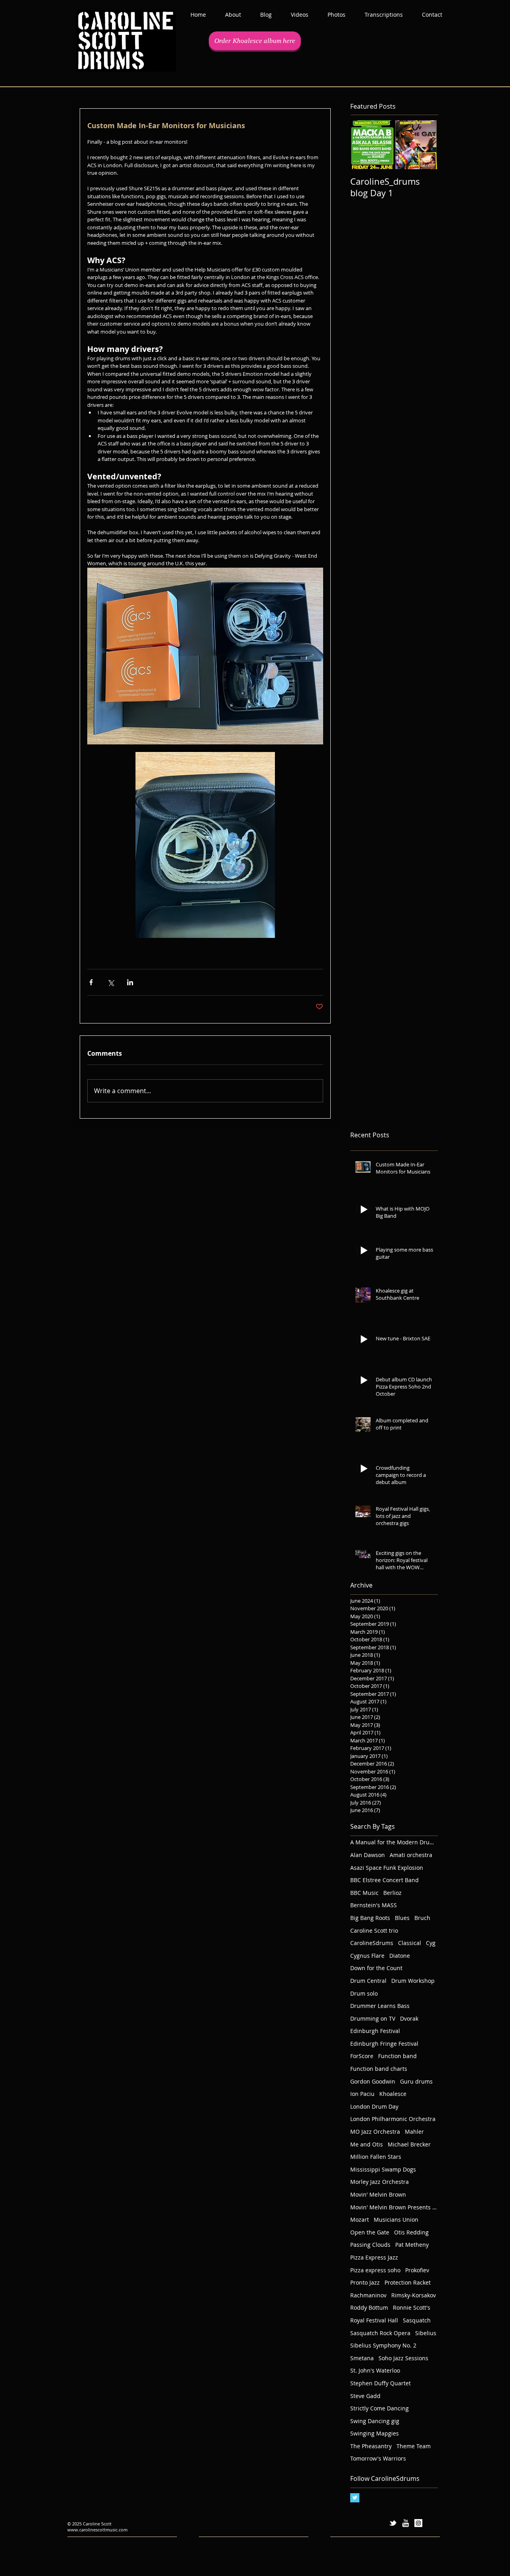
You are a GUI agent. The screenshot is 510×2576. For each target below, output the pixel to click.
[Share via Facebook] (91, 982)
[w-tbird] (393, 2523)
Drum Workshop (413, 1981)
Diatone (400, 1956)
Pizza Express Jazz (374, 2257)
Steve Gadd (365, 2396)
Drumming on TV (373, 2018)
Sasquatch (417, 2320)
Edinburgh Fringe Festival (384, 2044)
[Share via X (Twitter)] (111, 982)
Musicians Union (396, 2220)
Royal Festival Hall (374, 2320)
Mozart (360, 2220)
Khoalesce (393, 2094)
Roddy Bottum (369, 2307)
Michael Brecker (409, 2144)
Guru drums (416, 2081)
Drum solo (364, 1993)
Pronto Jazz (365, 2282)
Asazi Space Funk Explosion (387, 1868)
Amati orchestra (411, 1855)
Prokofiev (417, 2270)
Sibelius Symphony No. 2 (383, 2345)
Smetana (362, 2358)
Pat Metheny (412, 2245)
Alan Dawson (368, 1855)
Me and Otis (367, 2144)
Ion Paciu (362, 2094)
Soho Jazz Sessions (403, 2358)
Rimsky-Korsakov (414, 2295)
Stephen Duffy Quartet (381, 2383)
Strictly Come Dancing (380, 2408)
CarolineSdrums (372, 1943)
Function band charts (379, 2069)
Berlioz (392, 1893)
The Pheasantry (371, 2446)
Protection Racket (408, 2282)
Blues (402, 1918)
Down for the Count (376, 1968)
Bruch (422, 1918)
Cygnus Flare (367, 1956)
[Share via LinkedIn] (130, 982)
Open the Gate (370, 2232)
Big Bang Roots (370, 1918)
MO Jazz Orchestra (375, 2132)
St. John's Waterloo (375, 2370)
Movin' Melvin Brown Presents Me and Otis (394, 2207)
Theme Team (414, 2446)
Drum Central (368, 1981)
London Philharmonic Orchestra (393, 2119)
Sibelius (426, 2333)
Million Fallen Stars (376, 2157)
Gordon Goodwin (373, 2081)
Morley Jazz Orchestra (380, 2182)
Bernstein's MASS (374, 1905)
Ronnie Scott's (412, 2307)
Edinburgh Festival (375, 2031)
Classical (410, 1943)
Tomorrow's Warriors (378, 2458)
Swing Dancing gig (375, 2421)
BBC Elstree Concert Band (384, 1880)
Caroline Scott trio (374, 1931)
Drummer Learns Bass (380, 2006)
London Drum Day (374, 2106)
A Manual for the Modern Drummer (394, 1842)
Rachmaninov (368, 2295)
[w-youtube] (406, 2523)
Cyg (431, 1943)
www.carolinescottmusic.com (97, 2530)
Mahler (414, 2132)
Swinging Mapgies (375, 2433)
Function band (397, 2056)
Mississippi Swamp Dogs (383, 2169)
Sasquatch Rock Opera (380, 2333)
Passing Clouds (370, 2245)
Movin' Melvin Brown (378, 2194)
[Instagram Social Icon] (418, 2523)
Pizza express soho (375, 2270)
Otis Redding (411, 2232)
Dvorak (409, 2018)
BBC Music (364, 1893)
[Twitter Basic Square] (355, 2498)
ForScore (362, 2056)
